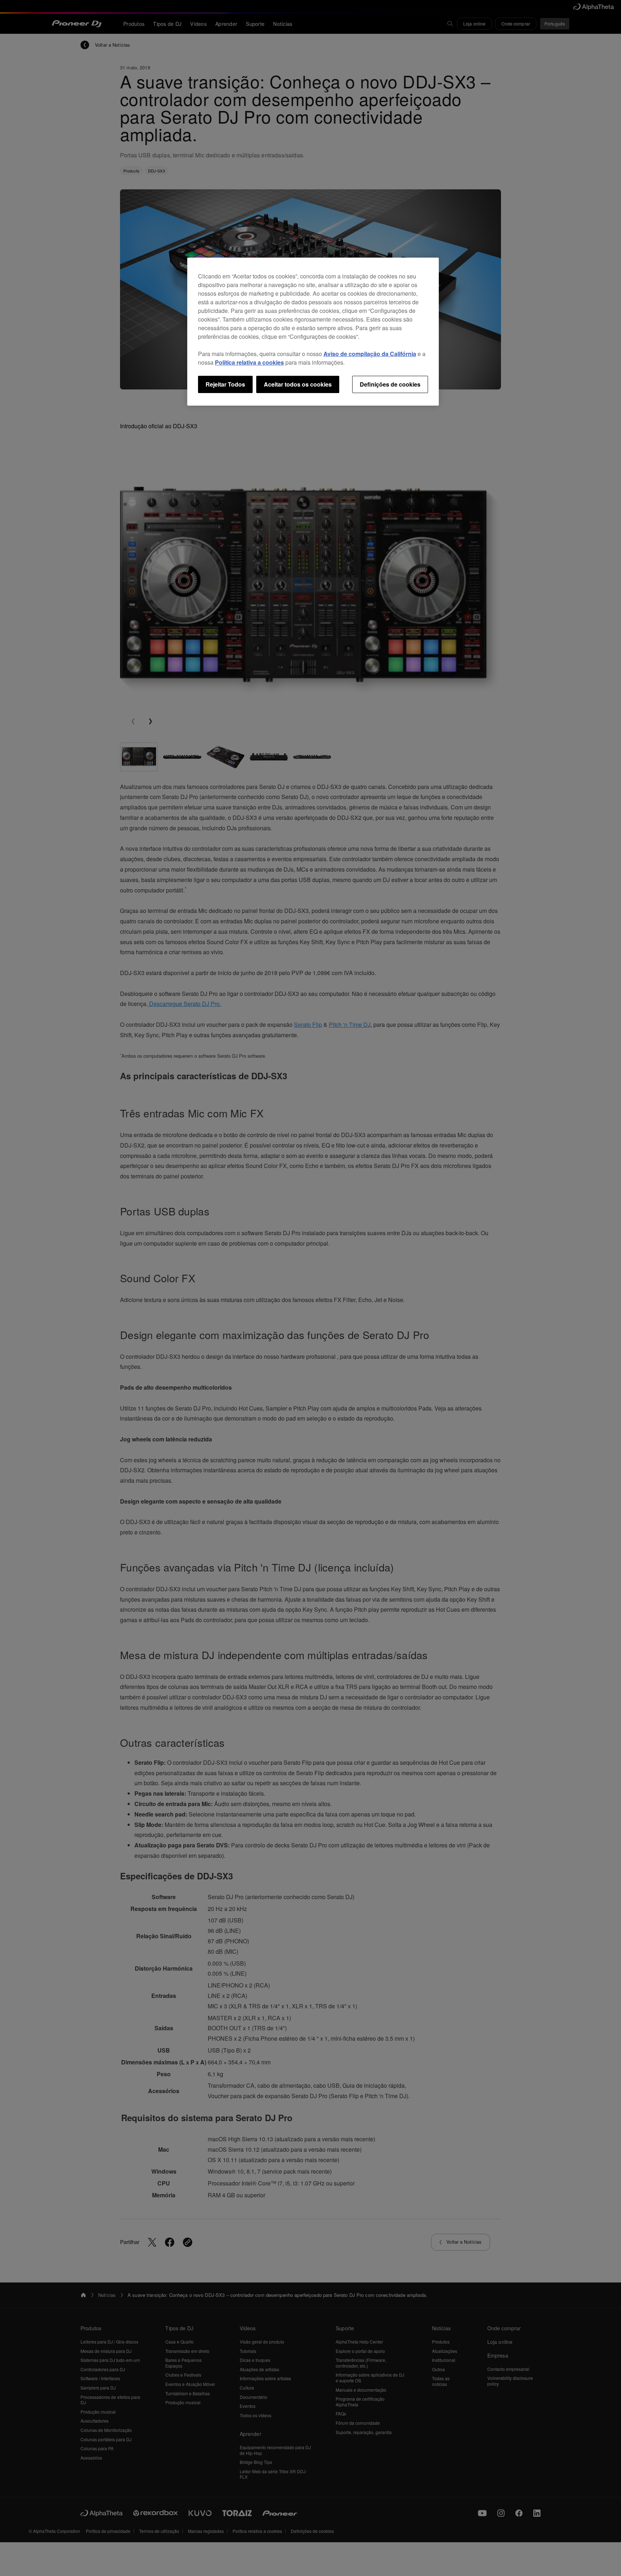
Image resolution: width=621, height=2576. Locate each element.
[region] (313, 332)
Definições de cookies (390, 384)
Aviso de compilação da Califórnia (370, 354)
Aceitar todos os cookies (298, 384)
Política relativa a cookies (249, 362)
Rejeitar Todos (225, 384)
